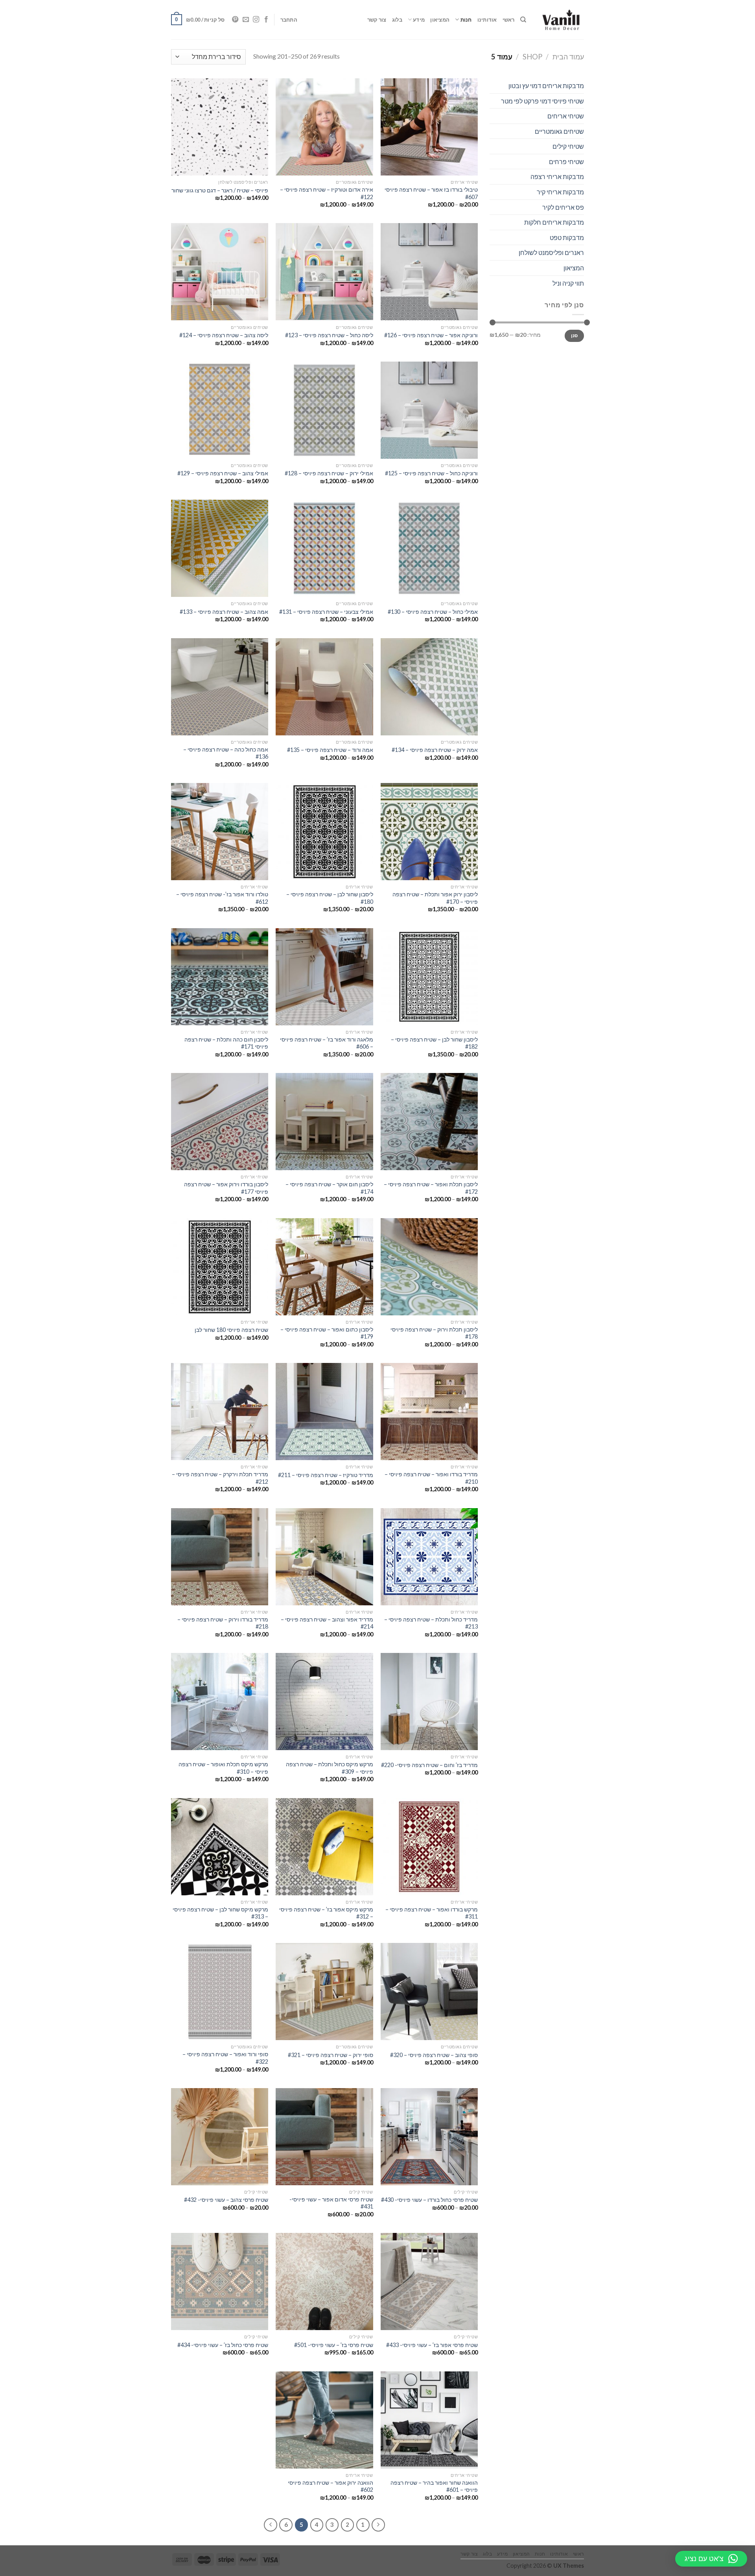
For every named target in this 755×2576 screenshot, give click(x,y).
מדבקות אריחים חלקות (554, 222)
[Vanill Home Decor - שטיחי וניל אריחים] (561, 20)
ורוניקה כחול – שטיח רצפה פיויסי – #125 (431, 473)
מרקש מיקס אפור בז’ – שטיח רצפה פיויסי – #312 (326, 1913)
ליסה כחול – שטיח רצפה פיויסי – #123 (329, 335)
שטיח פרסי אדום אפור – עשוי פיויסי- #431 (331, 2203)
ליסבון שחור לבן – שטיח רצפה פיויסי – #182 (434, 1043)
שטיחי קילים (568, 146)
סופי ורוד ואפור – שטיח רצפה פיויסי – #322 (225, 2058)
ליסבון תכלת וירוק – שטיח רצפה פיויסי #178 (434, 1333)
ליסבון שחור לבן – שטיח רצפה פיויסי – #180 (330, 898)
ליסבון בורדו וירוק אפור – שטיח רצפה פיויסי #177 (226, 1188)
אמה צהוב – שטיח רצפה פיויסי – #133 (224, 612)
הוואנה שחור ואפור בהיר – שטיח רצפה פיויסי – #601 (434, 2486)
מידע (419, 20)
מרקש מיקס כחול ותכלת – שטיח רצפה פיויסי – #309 (329, 1768)
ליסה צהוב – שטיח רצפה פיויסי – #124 (224, 335)
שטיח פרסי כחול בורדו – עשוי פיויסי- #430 (429, 2200)
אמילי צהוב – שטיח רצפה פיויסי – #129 (223, 473)
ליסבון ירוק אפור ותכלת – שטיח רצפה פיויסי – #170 (435, 898)
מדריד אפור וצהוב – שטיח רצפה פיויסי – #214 (327, 1623)
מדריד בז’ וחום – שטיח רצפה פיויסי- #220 (429, 1765)
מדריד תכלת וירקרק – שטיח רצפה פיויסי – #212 (220, 1478)
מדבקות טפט (567, 237)
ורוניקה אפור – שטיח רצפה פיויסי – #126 (431, 335)
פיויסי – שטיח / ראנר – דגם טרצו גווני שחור (220, 190)
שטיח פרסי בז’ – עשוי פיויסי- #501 (334, 2345)
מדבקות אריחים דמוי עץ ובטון (546, 86)
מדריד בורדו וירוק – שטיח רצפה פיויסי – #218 (223, 1623)
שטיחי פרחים (566, 162)
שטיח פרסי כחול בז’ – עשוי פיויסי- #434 (223, 2345)
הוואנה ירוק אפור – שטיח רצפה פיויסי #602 (330, 2486)
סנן (575, 335)
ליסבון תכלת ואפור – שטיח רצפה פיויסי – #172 (431, 1188)
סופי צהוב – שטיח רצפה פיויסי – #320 (434, 2055)
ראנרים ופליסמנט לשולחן (551, 252)
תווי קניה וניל (568, 283)
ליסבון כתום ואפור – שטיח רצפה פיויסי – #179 (327, 1333)
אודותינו (487, 20)
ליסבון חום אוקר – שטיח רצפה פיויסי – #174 (329, 1188)
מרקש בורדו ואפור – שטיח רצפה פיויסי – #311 (432, 1913)
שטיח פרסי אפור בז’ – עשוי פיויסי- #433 (432, 2345)
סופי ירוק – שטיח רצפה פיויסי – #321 (331, 2055)
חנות (466, 20)
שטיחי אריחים (566, 116)
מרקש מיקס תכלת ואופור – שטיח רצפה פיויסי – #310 (223, 1768)
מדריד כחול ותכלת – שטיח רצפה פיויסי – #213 (431, 1623)
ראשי (509, 20)
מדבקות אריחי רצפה (557, 176)
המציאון (440, 20)
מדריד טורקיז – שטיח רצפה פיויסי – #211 (326, 1475)
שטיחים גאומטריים (559, 131)
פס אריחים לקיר (563, 207)
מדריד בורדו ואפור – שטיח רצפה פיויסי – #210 (431, 1478)
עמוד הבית (568, 57)
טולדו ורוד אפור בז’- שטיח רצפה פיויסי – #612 (222, 898)
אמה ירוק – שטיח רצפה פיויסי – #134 (435, 750)
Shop (532, 57)
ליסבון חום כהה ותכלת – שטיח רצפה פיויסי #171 (226, 1043)
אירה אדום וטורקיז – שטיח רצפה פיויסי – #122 (326, 193)
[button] (711, 2559)
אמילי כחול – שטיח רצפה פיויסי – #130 (433, 612)
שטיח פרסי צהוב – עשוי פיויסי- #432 (226, 2200)
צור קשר (377, 20)
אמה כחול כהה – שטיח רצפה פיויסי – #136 (226, 753)
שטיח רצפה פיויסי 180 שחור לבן (231, 1330)
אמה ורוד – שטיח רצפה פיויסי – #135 (330, 750)
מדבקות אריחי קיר (560, 192)
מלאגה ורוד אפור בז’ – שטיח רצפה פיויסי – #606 (326, 1043)
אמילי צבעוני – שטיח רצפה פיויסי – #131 (326, 612)
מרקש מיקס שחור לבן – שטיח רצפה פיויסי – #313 (220, 1913)
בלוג (397, 20)
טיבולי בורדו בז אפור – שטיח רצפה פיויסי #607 (431, 193)
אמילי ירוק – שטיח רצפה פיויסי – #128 (329, 473)
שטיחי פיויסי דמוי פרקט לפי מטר (542, 101)
